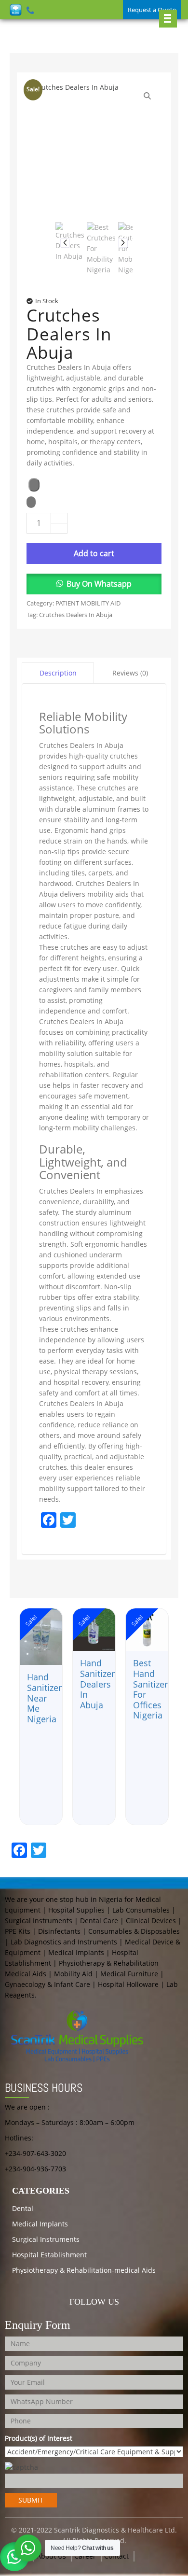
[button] (94, 584)
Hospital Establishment (49, 2255)
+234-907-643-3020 (35, 2153)
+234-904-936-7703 (35, 2169)
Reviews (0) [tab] (130, 673)
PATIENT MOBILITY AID (88, 603)
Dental (23, 2208)
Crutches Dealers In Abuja (76, 615)
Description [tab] (58, 673)
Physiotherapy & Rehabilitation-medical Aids (84, 2270)
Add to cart (94, 553)
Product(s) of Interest (39, 2438)
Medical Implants (40, 2224)
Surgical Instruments (46, 2239)
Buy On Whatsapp (99, 584)
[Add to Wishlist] (34, 485)
